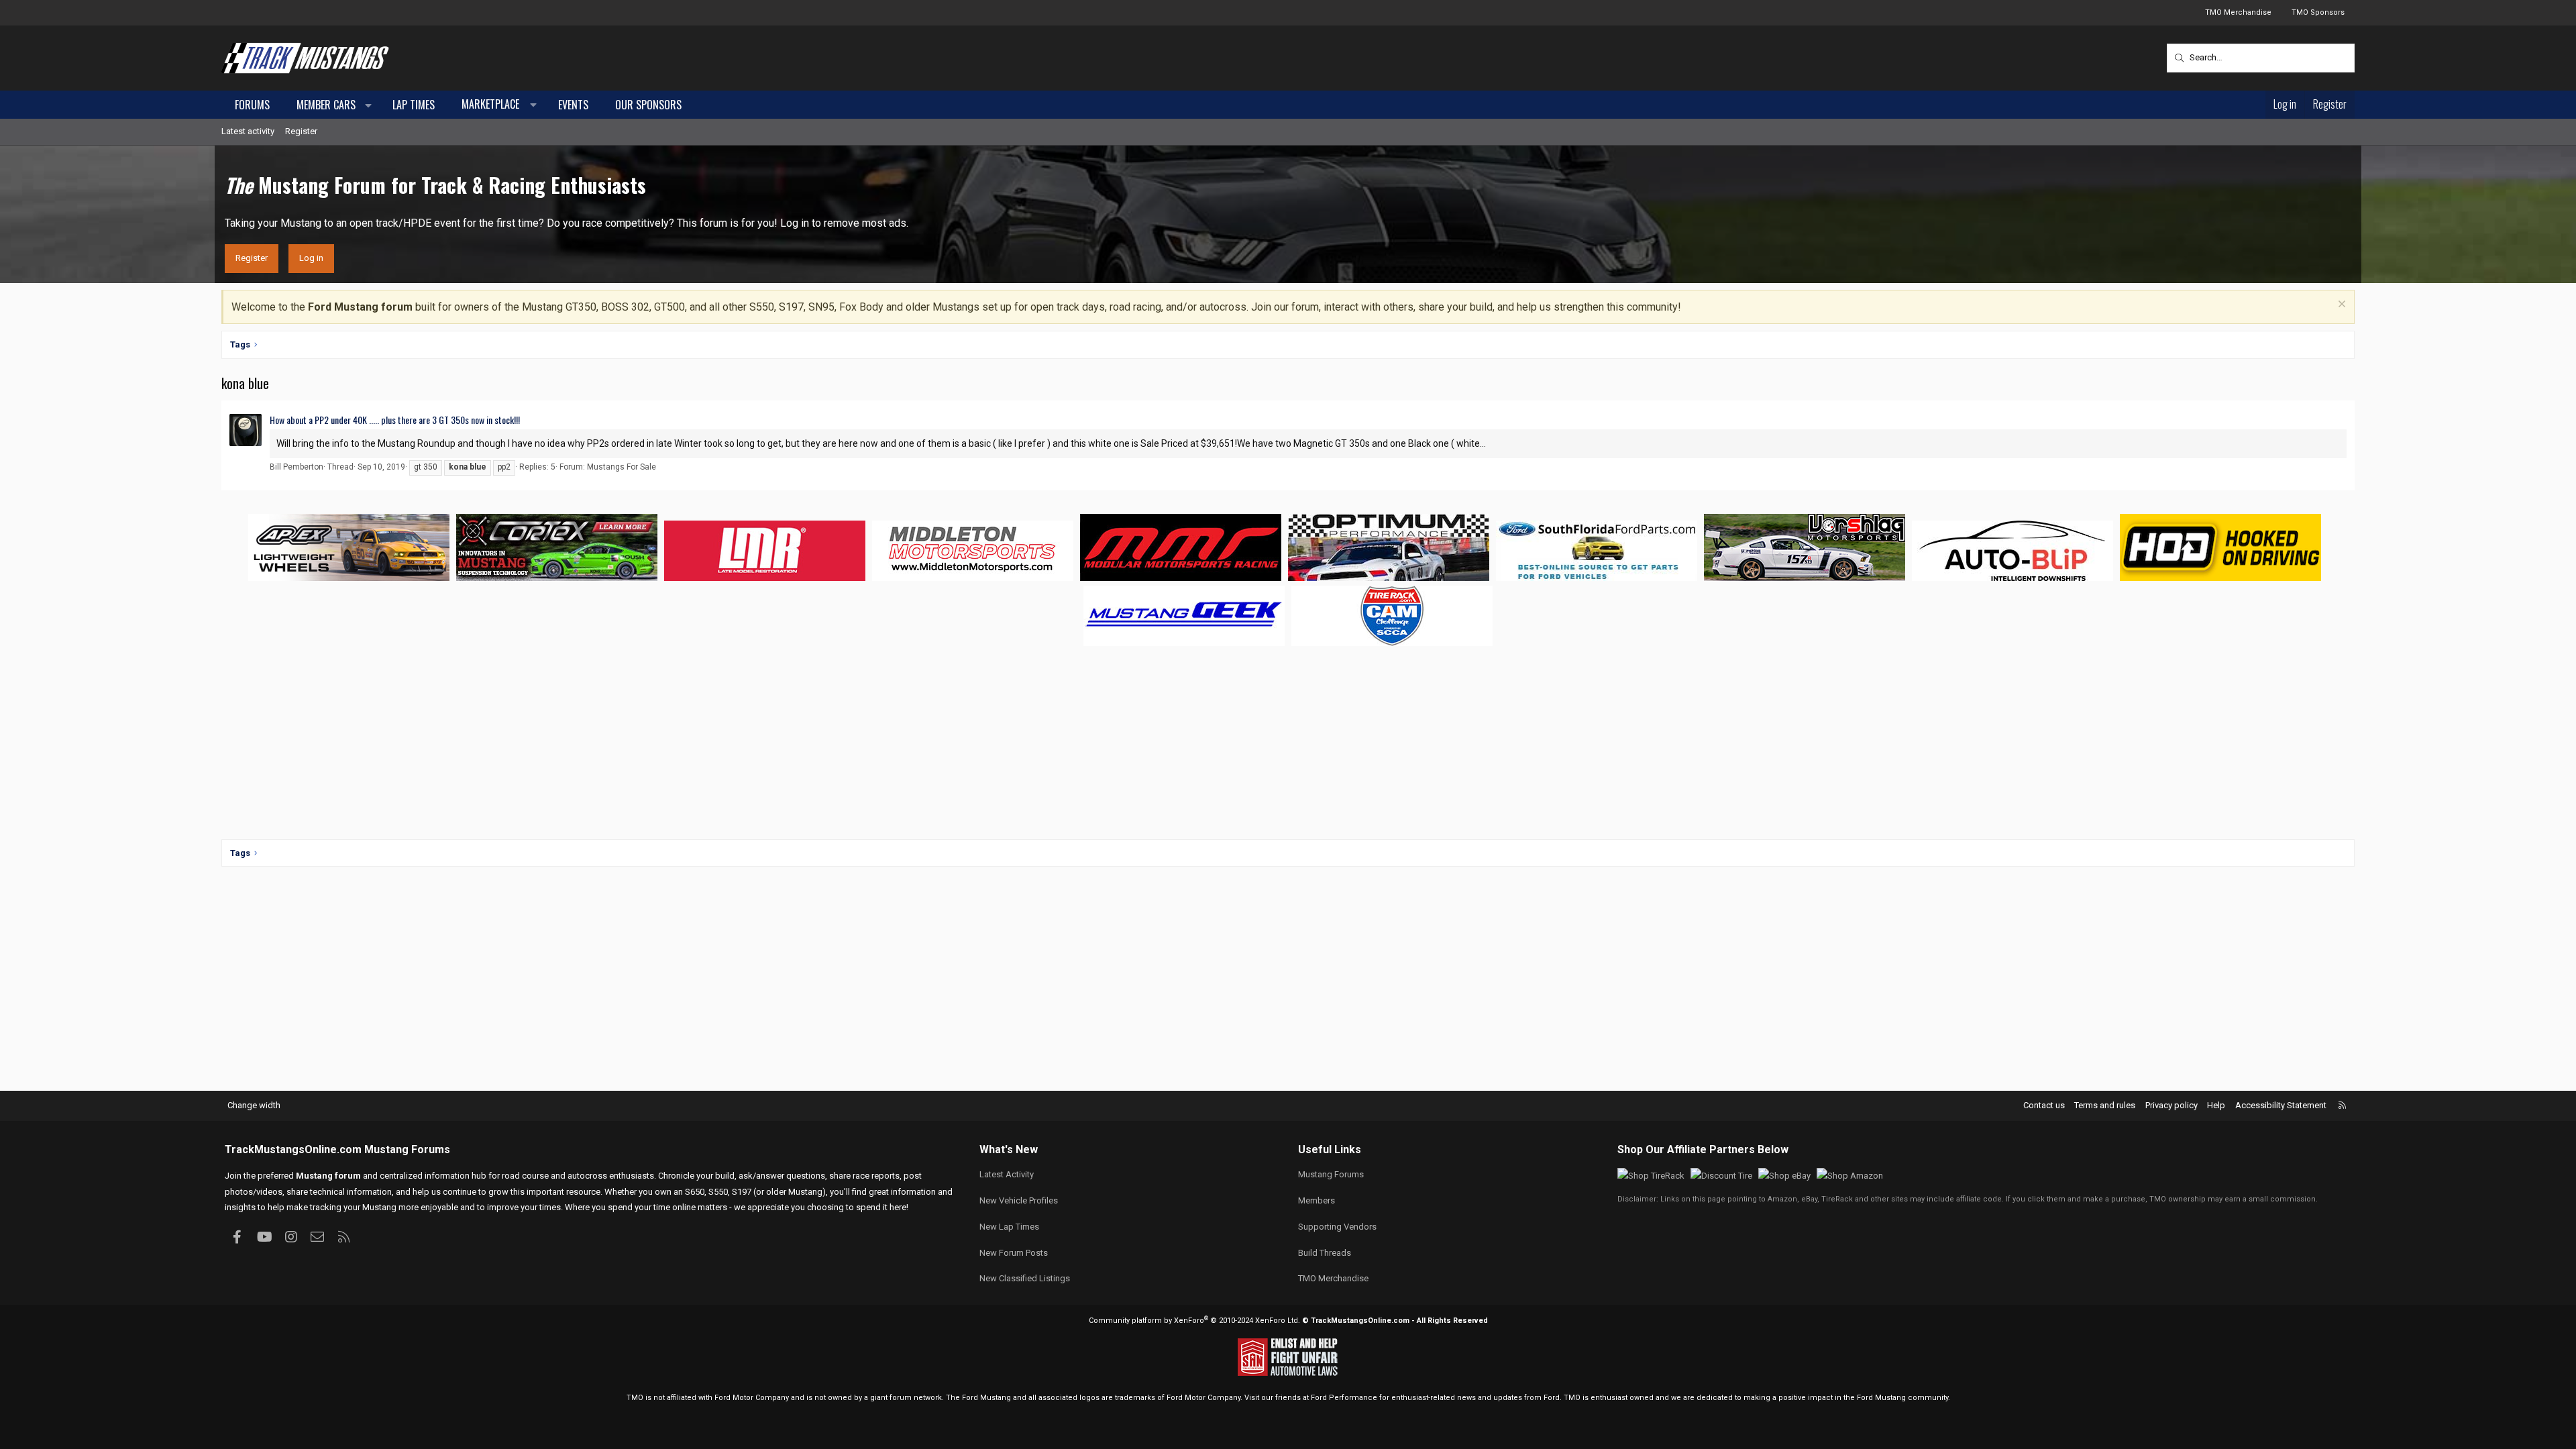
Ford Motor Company (752, 1398)
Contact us (2044, 1105)
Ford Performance (1344, 1398)
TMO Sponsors (2318, 12)
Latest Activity (1007, 1174)
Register (301, 131)
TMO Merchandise (2238, 12)
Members (1317, 1200)
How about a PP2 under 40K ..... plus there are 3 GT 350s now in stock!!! (395, 420)
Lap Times (414, 105)
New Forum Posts (1014, 1253)
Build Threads (1325, 1253)
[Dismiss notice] (2340, 306)
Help (2216, 1105)
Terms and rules (2105, 1105)
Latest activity (248, 131)
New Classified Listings (1025, 1278)
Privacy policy (2171, 1105)
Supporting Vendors (1337, 1227)
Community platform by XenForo (1194, 1321)
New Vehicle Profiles (1019, 1200)
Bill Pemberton (297, 467)
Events (573, 105)
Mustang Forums (407, 1149)
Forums (252, 105)
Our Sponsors (648, 105)
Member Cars (326, 105)
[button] (369, 105)
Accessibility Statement (2281, 1105)
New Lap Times (1009, 1227)
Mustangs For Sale (622, 467)
